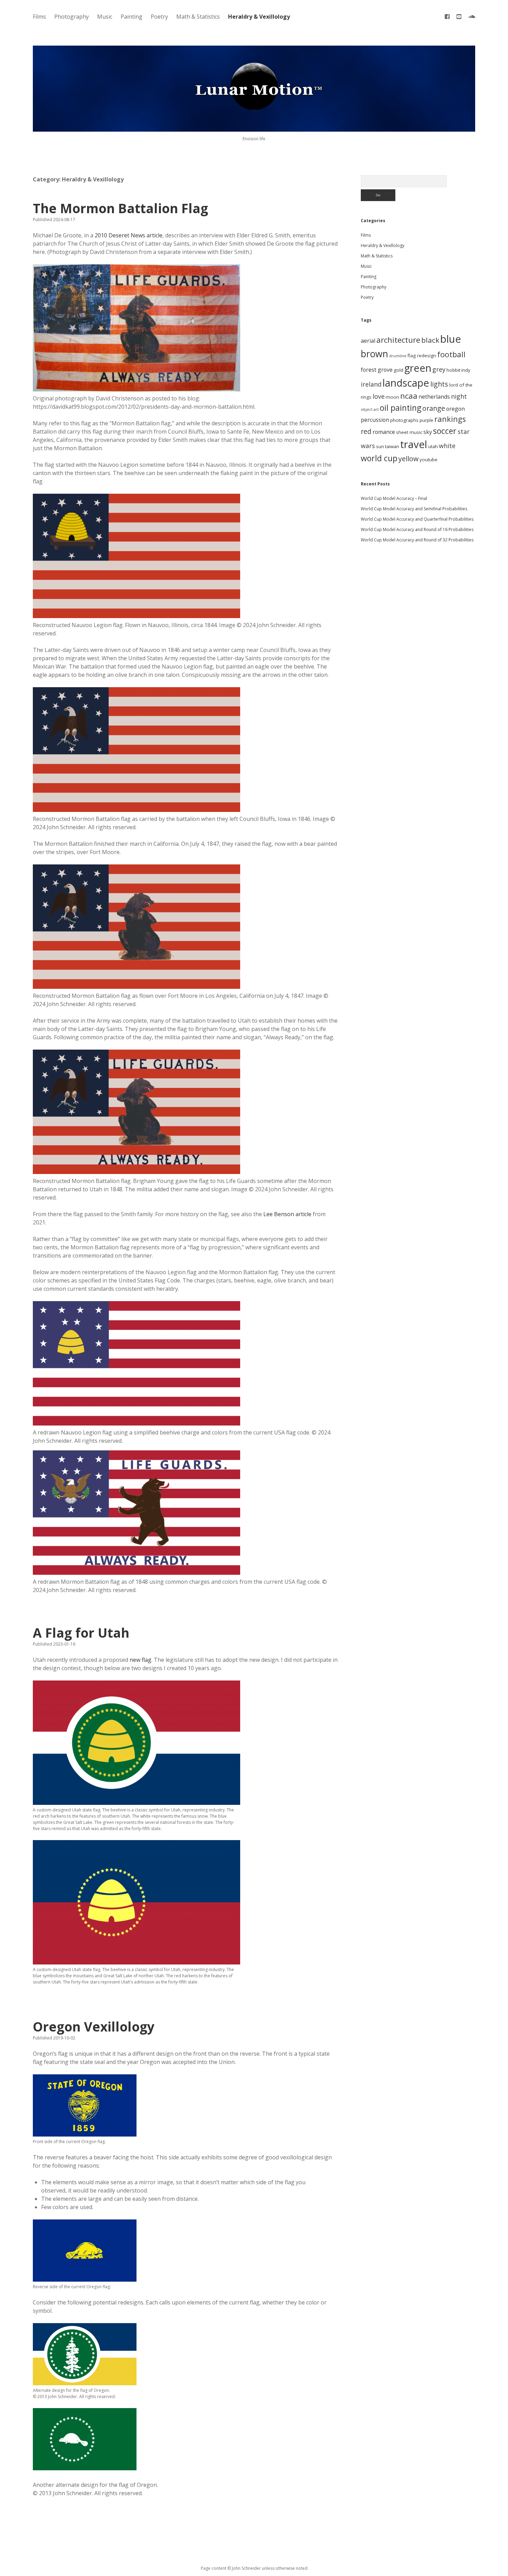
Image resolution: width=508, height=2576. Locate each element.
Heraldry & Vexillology (259, 17)
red (366, 431)
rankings (450, 419)
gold (398, 370)
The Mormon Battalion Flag (120, 208)
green (418, 368)
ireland (371, 384)
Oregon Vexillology (94, 2026)
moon (392, 397)
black (430, 340)
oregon (455, 409)
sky (428, 432)
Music (105, 17)
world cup (379, 458)
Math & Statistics (198, 17)
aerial (368, 341)
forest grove (377, 370)
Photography (72, 17)
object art (370, 409)
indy (466, 370)
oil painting (401, 408)
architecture (398, 340)
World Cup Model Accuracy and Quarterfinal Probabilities (417, 519)
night (459, 396)
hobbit (453, 370)
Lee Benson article (287, 1214)
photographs (404, 420)
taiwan (392, 446)
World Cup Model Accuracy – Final (394, 498)
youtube (429, 460)
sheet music (409, 432)
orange (434, 408)
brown (374, 354)
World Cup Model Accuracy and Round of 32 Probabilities (417, 540)
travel (414, 444)
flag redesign (422, 356)
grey (439, 369)
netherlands (434, 397)
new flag (140, 1660)
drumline (398, 356)
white (447, 446)
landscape (406, 383)
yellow (408, 459)
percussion (375, 420)
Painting (131, 17)
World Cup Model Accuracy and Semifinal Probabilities (414, 509)
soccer (445, 431)
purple (426, 420)
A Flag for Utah (81, 1633)
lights (439, 384)
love (379, 396)
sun (380, 446)
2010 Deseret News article (129, 235)
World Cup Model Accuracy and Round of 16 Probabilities (417, 529)
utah (433, 446)
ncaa (409, 396)
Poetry (159, 17)
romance (384, 432)
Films (39, 17)
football (451, 354)
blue (451, 339)
